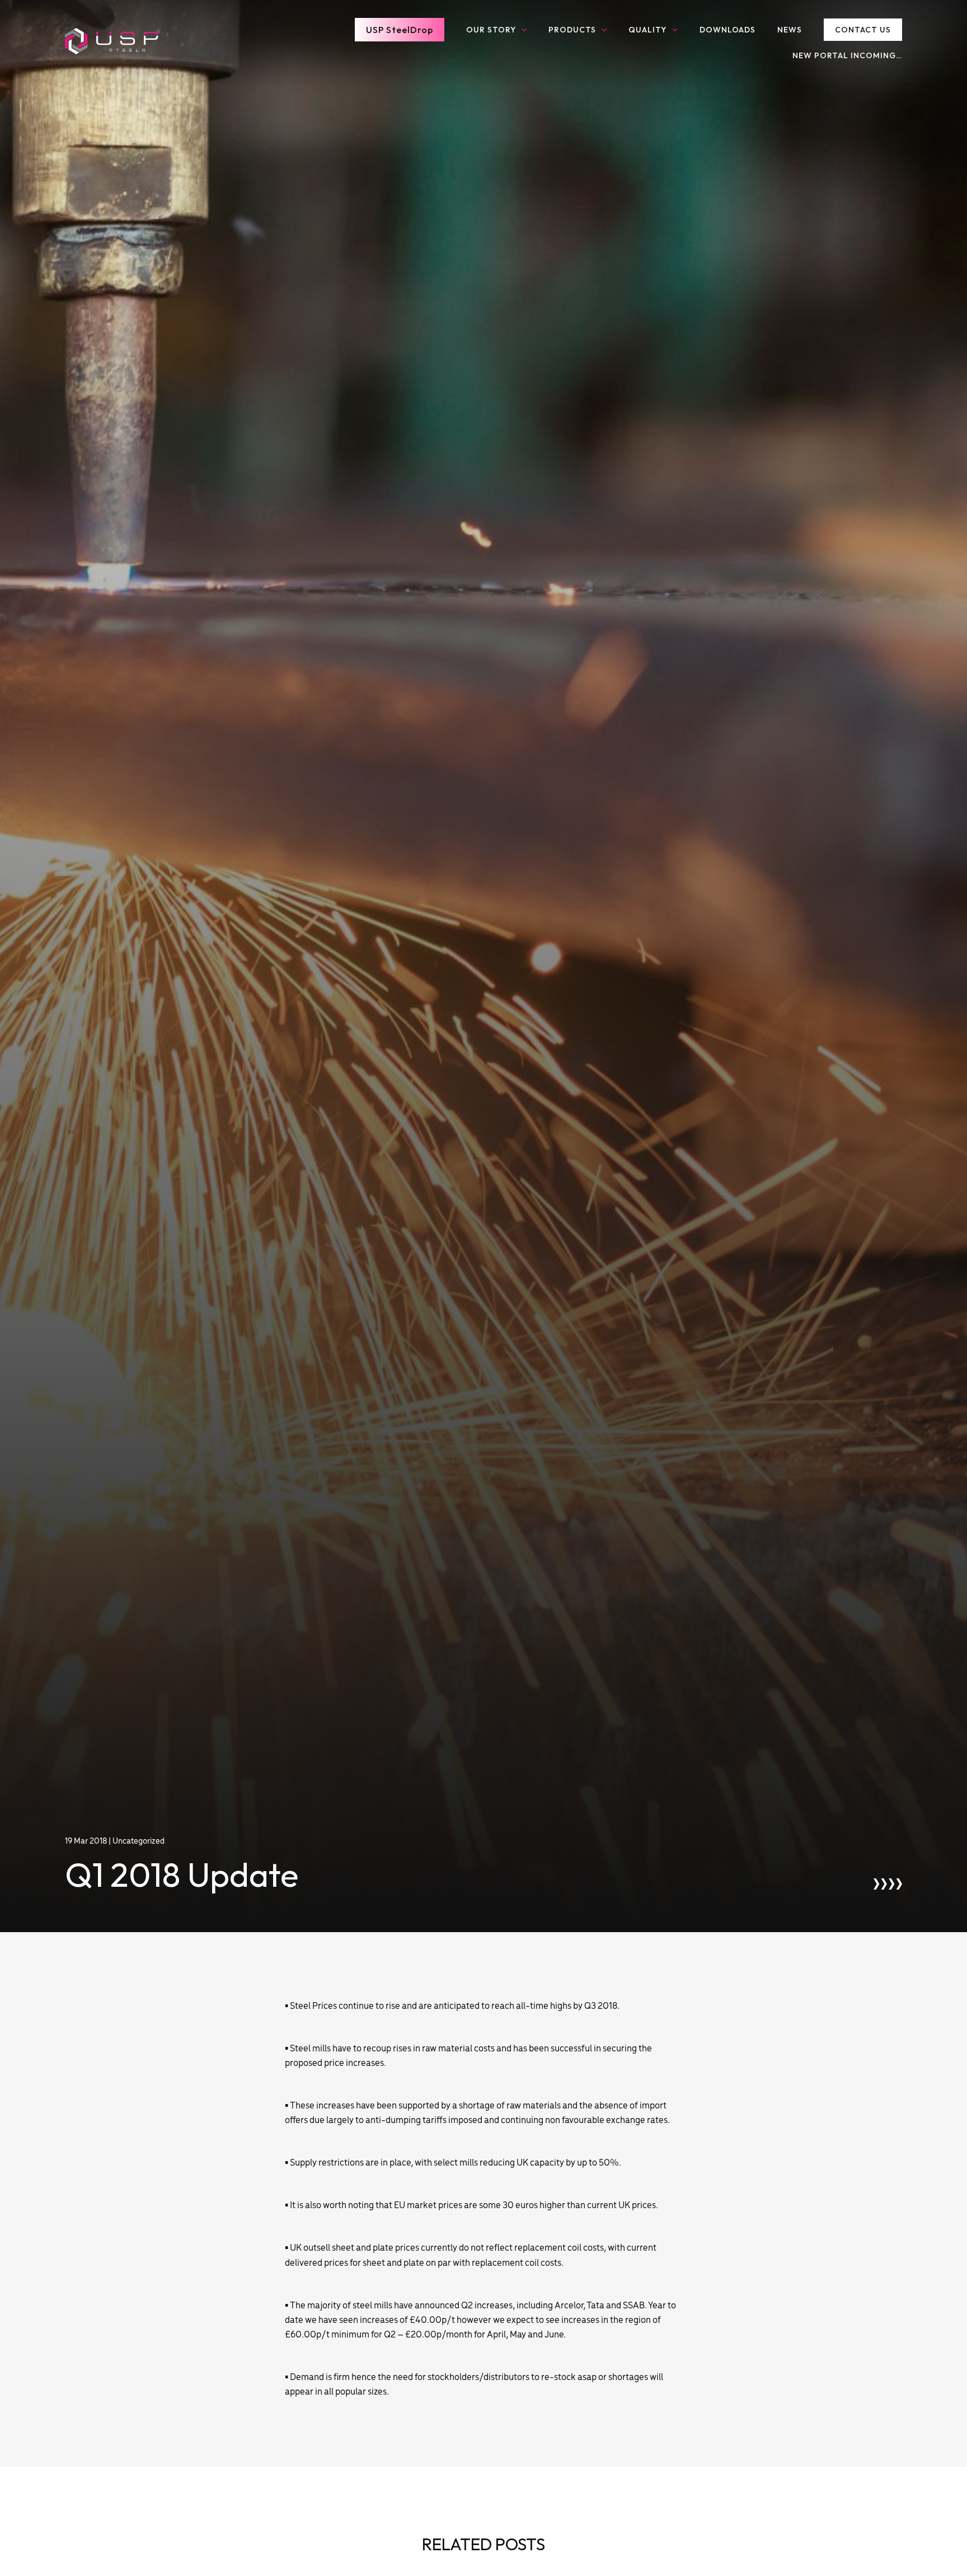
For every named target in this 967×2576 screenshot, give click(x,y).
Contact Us (863, 30)
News (790, 30)
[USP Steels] (111, 41)
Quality (647, 30)
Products (572, 30)
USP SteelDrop (400, 30)
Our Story (491, 30)
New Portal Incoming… (847, 55)
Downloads (727, 30)
